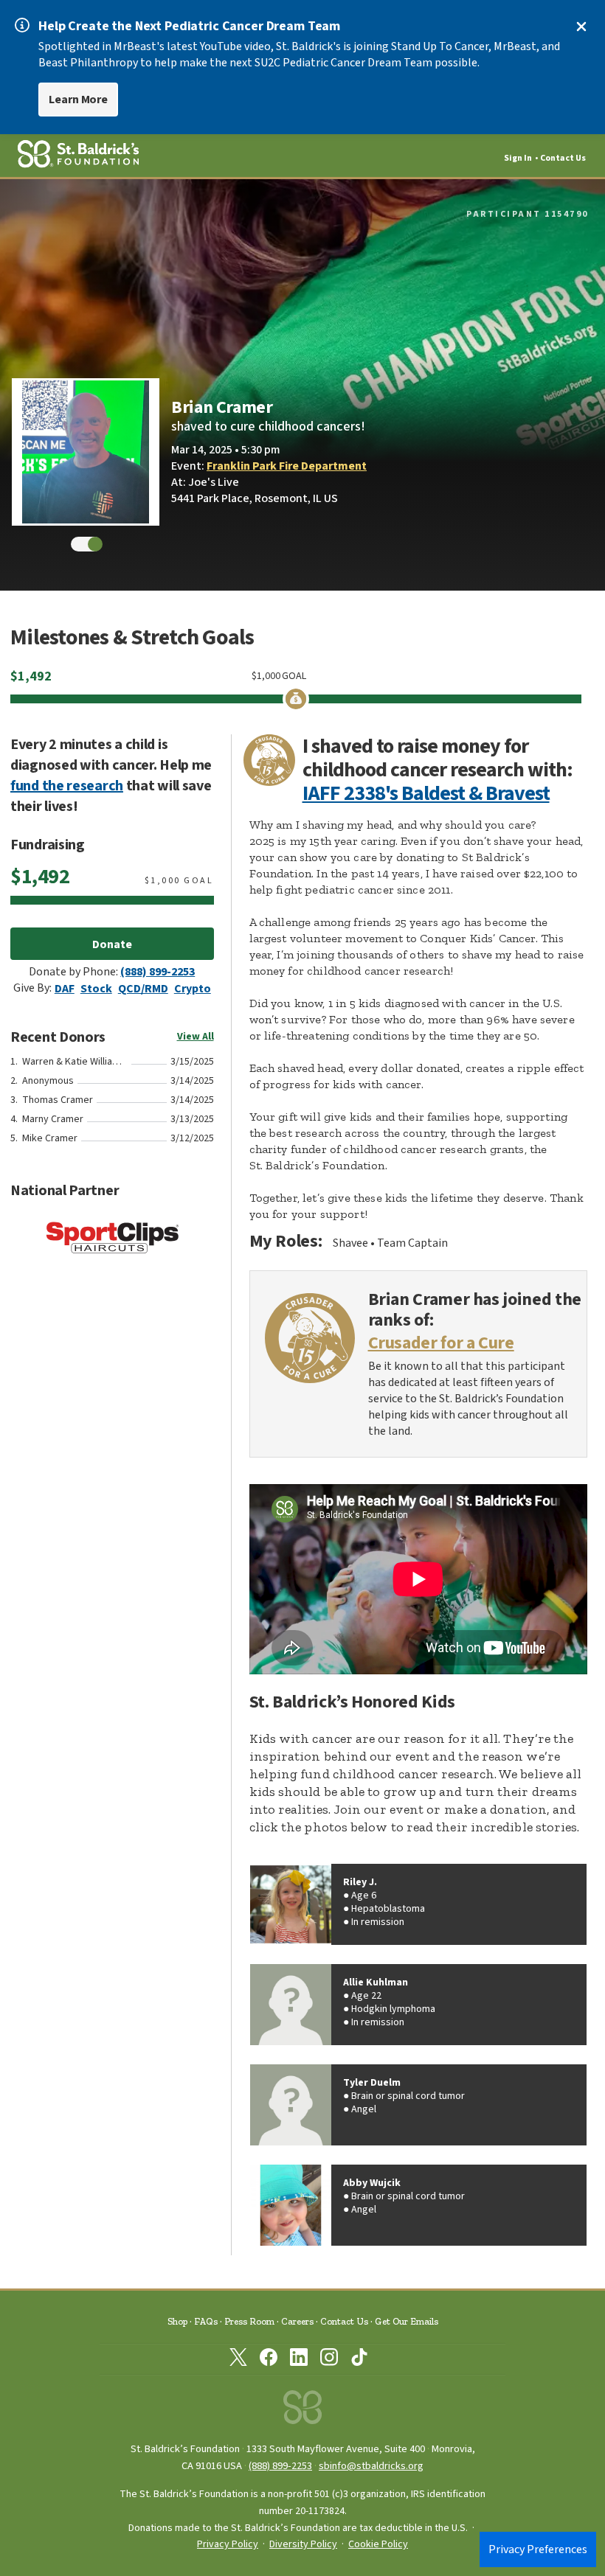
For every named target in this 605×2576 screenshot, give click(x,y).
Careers (297, 2321)
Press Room (249, 2321)
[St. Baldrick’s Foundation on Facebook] (269, 2360)
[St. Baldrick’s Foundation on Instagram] (329, 2360)
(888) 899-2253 (158, 972)
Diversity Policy (303, 2544)
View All (196, 1037)
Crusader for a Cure (441, 1344)
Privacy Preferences (538, 2549)
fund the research (67, 786)
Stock (96, 989)
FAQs (206, 2321)
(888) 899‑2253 (280, 2466)
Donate (112, 944)
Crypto (193, 989)
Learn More (78, 100)
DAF (65, 989)
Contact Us (563, 158)
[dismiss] (581, 27)
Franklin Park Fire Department (287, 466)
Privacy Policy (228, 2544)
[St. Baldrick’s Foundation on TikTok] (359, 2360)
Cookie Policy (378, 2544)
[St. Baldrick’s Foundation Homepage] (302, 2411)
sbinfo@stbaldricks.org (371, 2466)
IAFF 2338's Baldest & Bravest (426, 793)
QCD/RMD (143, 989)
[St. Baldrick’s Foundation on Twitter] (238, 2360)
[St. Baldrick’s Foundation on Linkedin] (299, 2360)
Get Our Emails (407, 2321)
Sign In (518, 158)
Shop (177, 2321)
